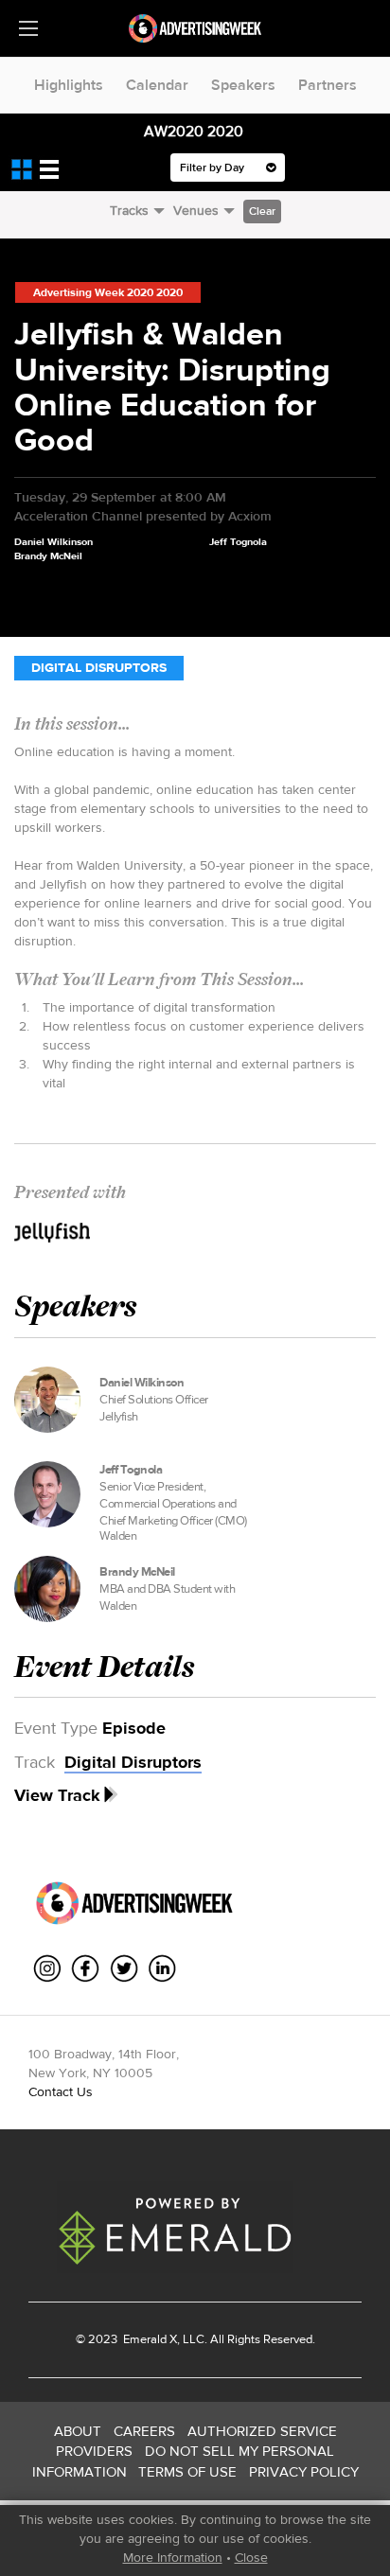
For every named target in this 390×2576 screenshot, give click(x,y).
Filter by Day (213, 168)
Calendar (157, 85)
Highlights (69, 85)
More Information (173, 2557)
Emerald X (149, 2339)
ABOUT (78, 2431)
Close (251, 2557)
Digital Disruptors (99, 668)
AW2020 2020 (194, 131)
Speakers (243, 85)
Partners (328, 85)
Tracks (129, 210)
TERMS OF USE (187, 2471)
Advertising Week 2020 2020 (108, 292)
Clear (262, 211)
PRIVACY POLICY (304, 2471)
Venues (196, 210)
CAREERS (144, 2431)
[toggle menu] (28, 28)
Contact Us (61, 2091)
